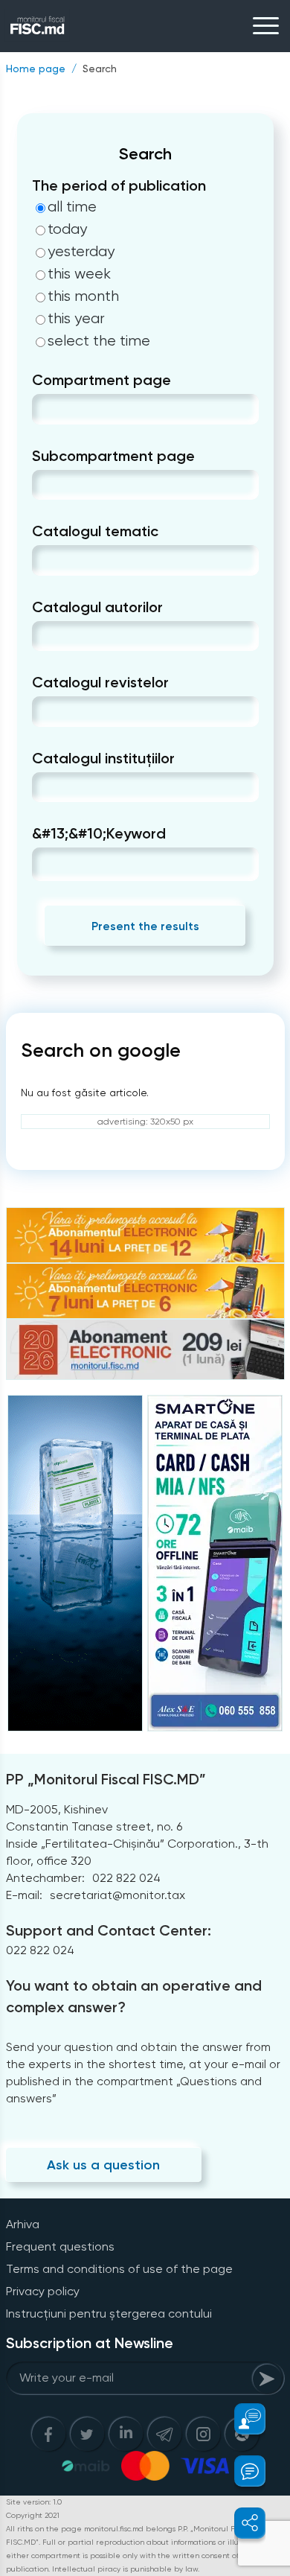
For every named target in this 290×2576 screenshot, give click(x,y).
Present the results (145, 926)
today (67, 229)
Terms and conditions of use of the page (119, 2269)
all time (72, 207)
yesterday (81, 252)
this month (83, 296)
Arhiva (23, 2224)
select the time (99, 341)
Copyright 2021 (33, 2515)
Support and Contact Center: (109, 1930)
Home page (36, 69)
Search (100, 69)
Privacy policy (43, 2291)
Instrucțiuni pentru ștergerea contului (109, 2313)
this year (76, 319)
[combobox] (44, 409)
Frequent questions (60, 2246)
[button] (241, 2419)
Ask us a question (103, 2165)
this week (79, 274)
